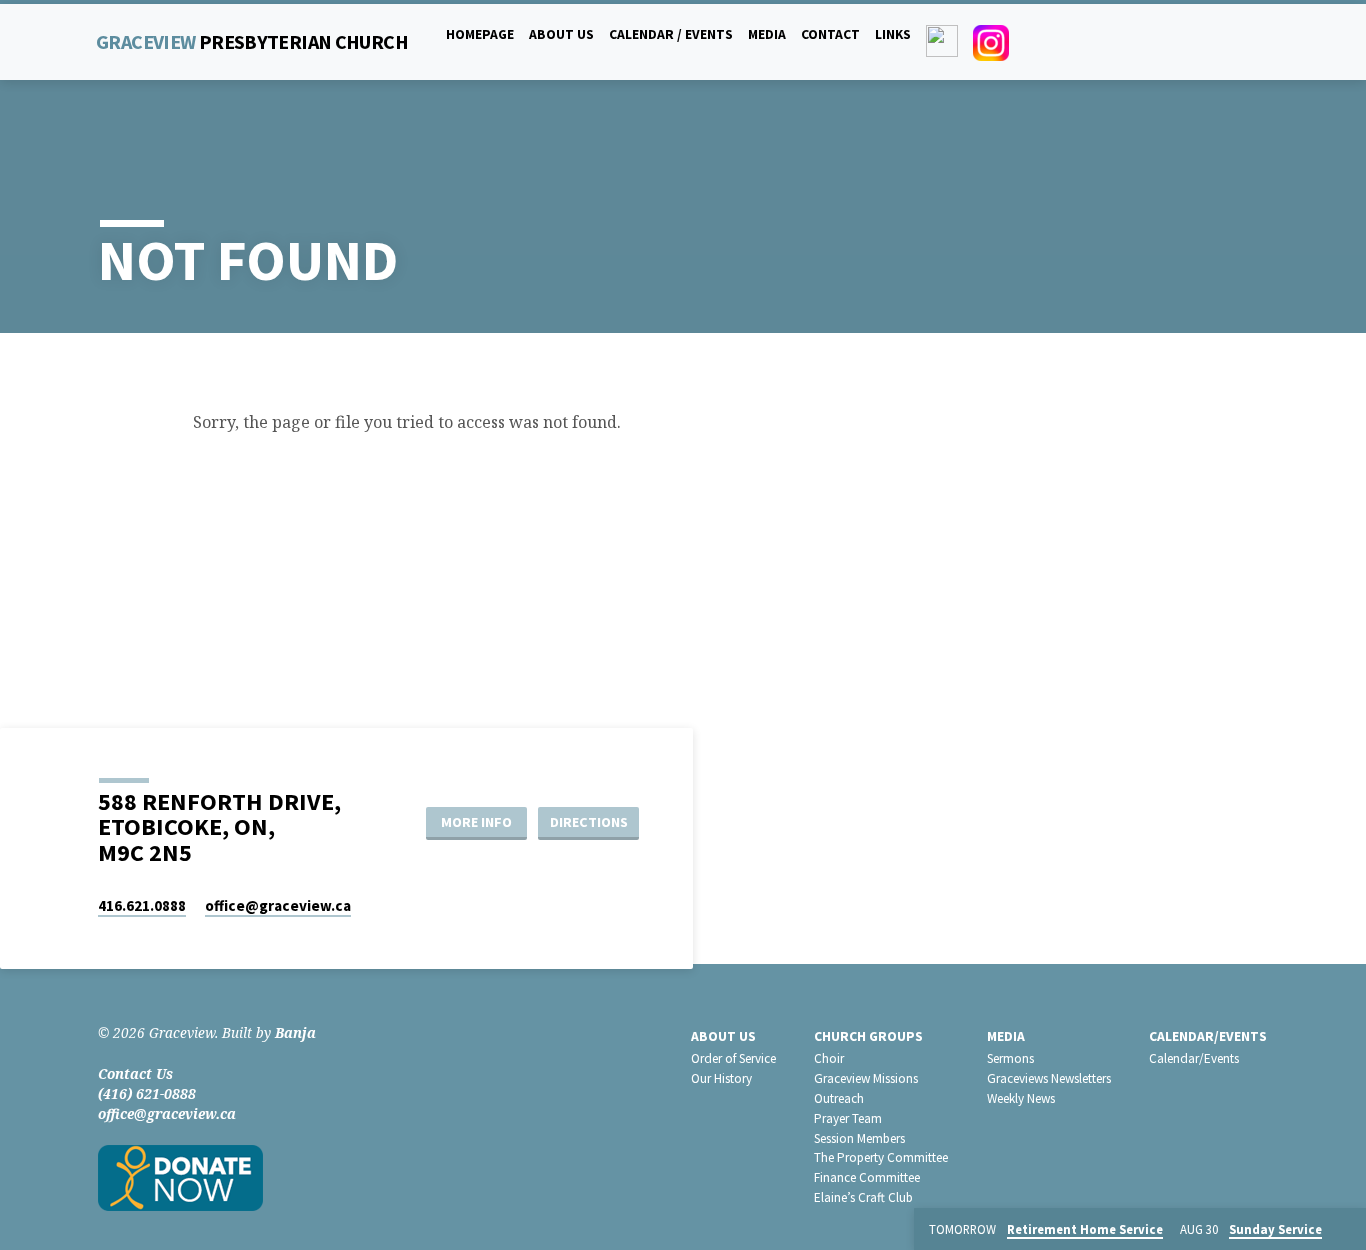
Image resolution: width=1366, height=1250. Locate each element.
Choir (829, 1058)
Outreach (839, 1098)
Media (767, 34)
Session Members (859, 1138)
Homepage (480, 34)
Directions (589, 822)
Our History (721, 1078)
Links (893, 34)
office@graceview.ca (167, 1113)
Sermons (1010, 1058)
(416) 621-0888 (147, 1093)
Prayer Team (848, 1118)
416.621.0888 (142, 905)
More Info (476, 822)
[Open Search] (1259, 42)
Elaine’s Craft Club (863, 1197)
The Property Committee (881, 1157)
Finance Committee (867, 1177)
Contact (830, 34)
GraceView (252, 41)
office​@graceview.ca (278, 905)
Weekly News (1021, 1098)
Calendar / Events (671, 34)
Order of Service (733, 1058)
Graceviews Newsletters (1049, 1078)
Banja (295, 1032)
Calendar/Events (1208, 1036)
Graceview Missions (866, 1078)
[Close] (1347, 1230)
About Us (561, 34)
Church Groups (868, 1036)
